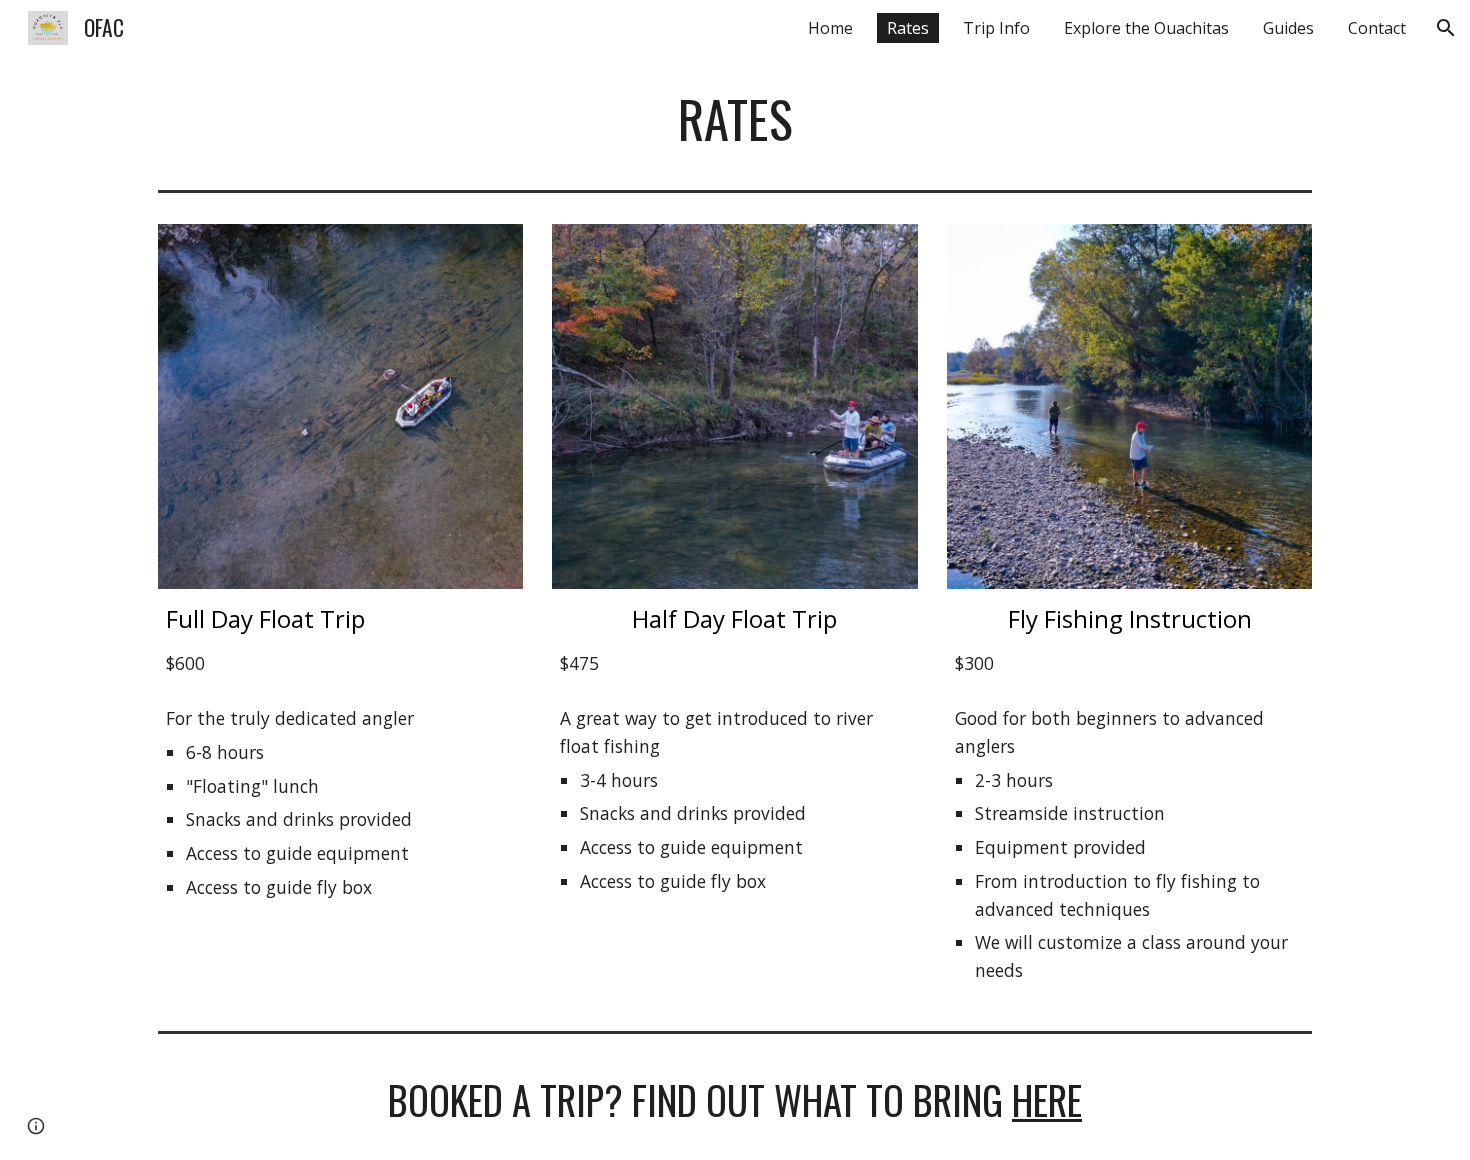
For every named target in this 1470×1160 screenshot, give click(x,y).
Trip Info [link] (996, 28)
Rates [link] (908, 28)
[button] (1446, 28)
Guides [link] (1288, 28)
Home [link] (830, 28)
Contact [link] (1377, 28)
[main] (735, 119)
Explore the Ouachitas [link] (1146, 28)
